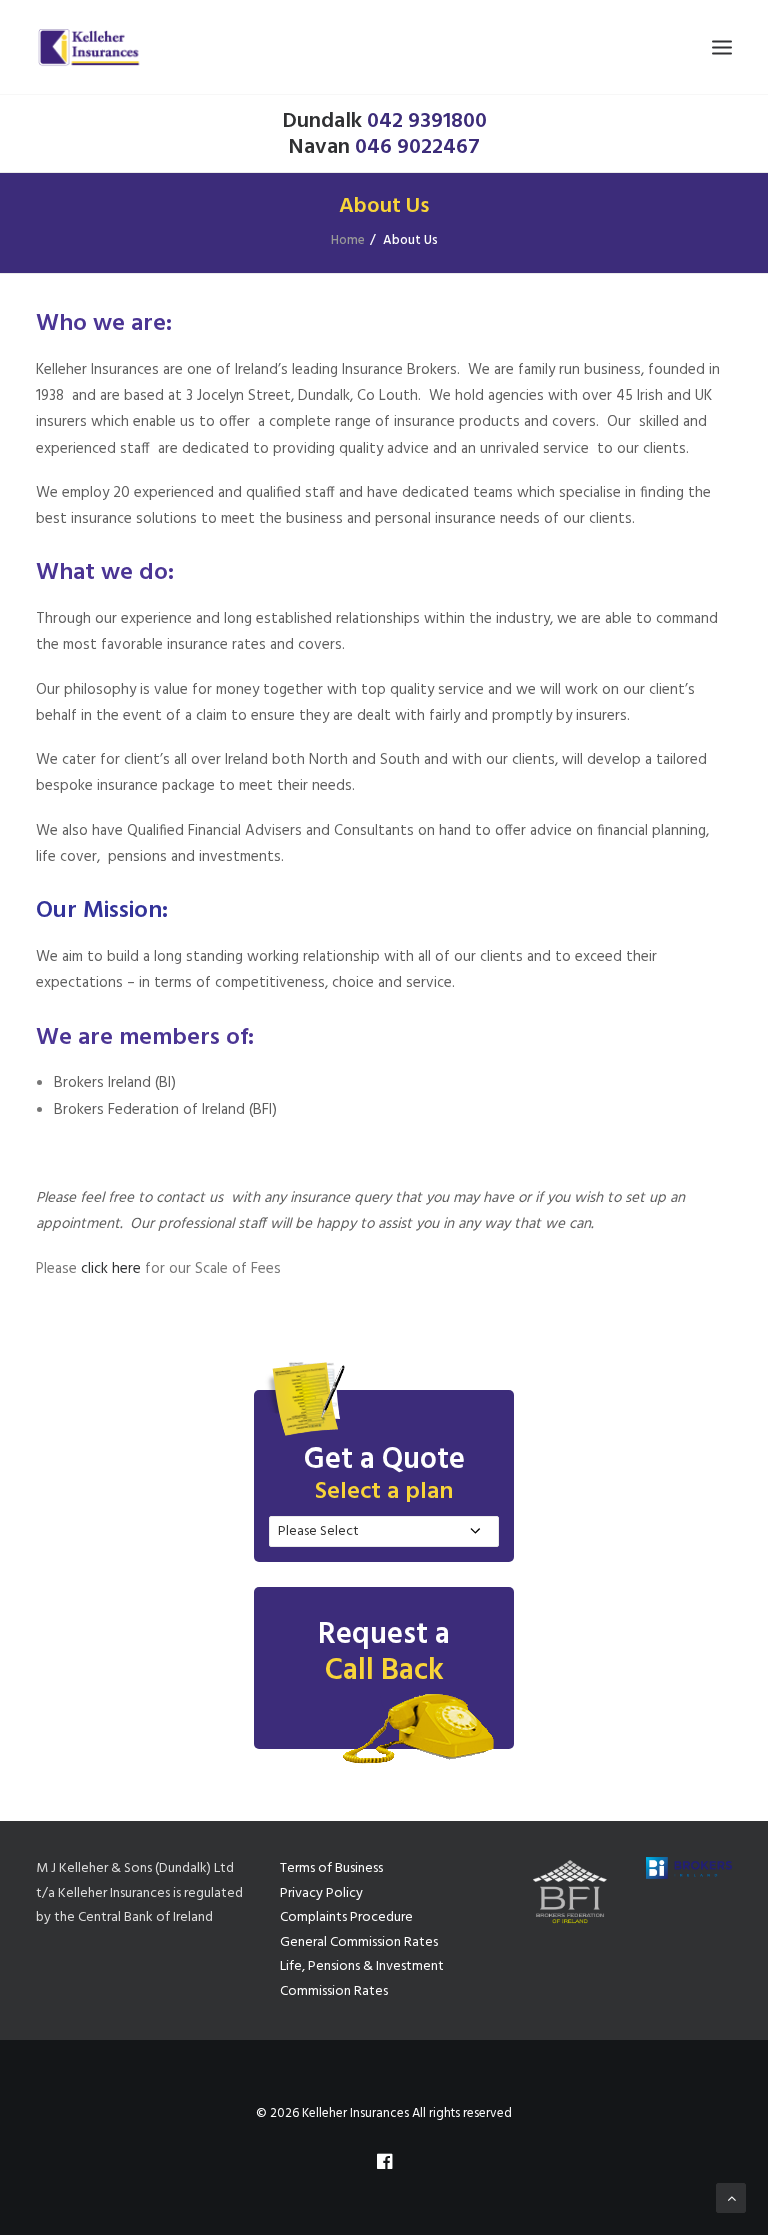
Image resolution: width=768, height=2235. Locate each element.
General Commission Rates (359, 1942)
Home (348, 240)
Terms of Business (331, 1868)
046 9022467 (417, 147)
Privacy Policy (321, 1893)
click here (111, 1269)
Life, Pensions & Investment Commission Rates (362, 1979)
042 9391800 (427, 121)
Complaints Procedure (346, 1917)
